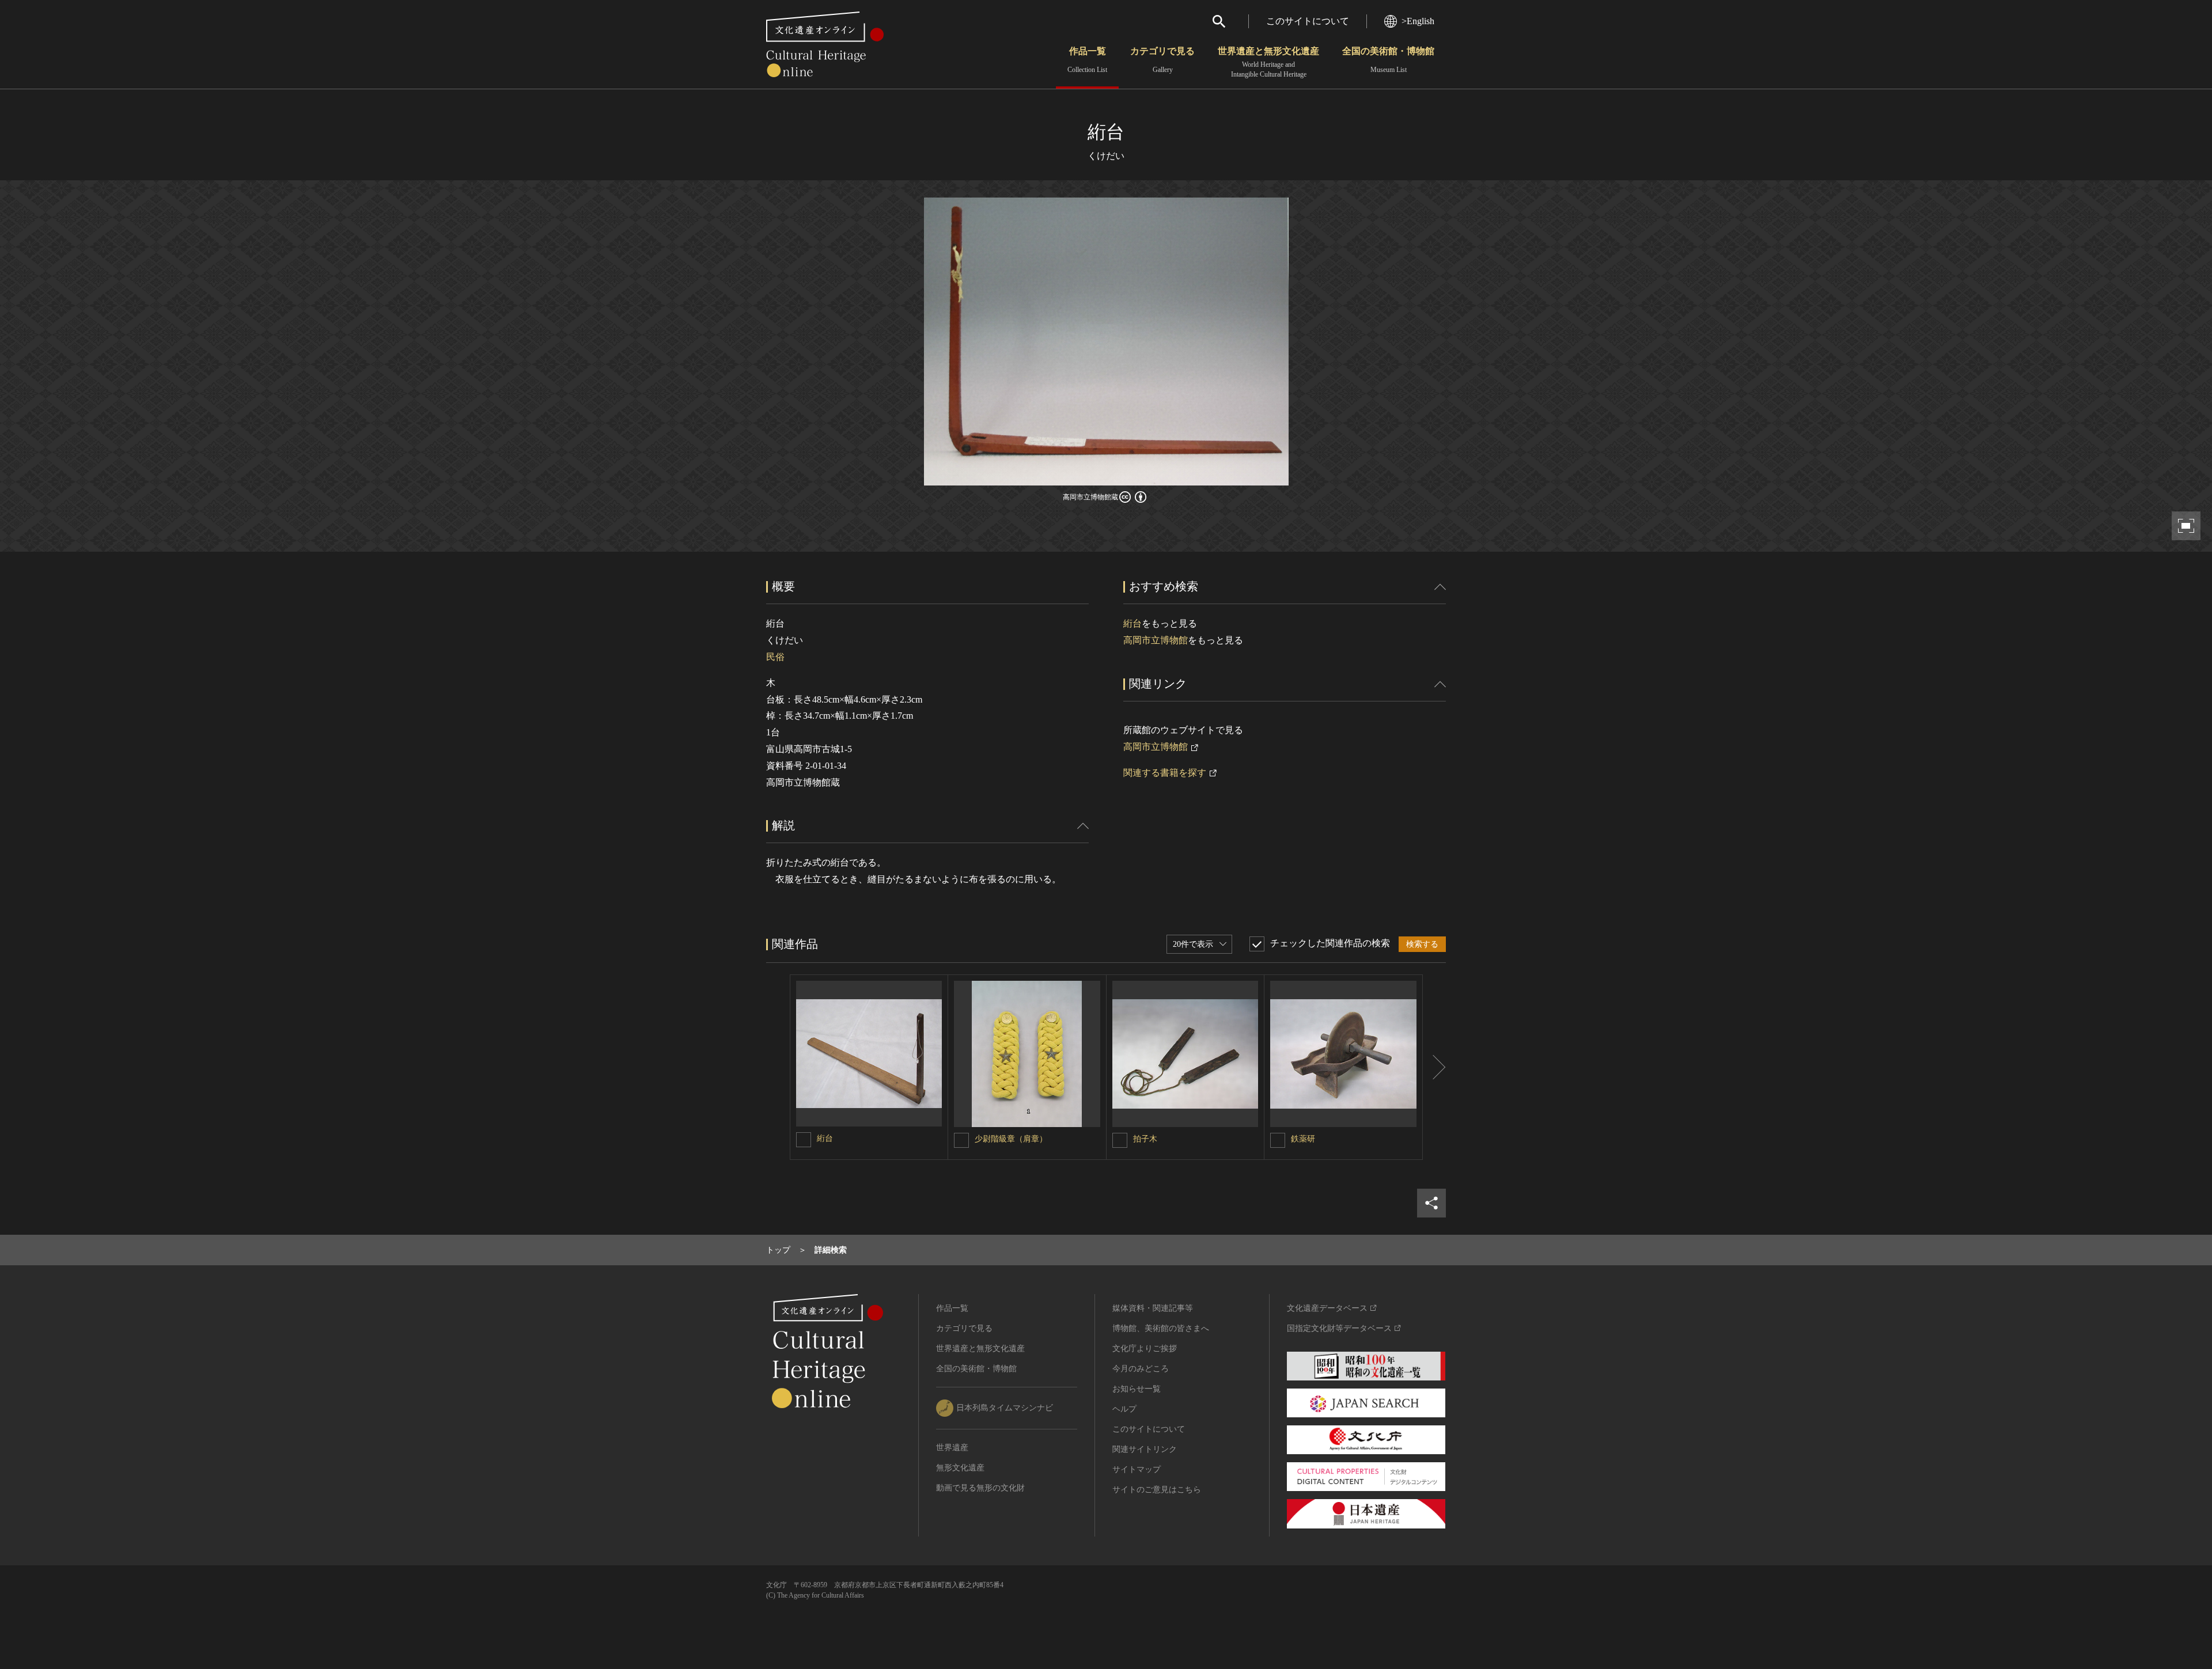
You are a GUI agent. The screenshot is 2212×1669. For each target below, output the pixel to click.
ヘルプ (1124, 1409)
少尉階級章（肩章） (1011, 1139)
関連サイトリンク (1145, 1449)
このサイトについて (1308, 21)
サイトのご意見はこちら (1157, 1490)
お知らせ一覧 (1137, 1389)
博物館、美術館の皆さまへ (1161, 1328)
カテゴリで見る (1162, 60)
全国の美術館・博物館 (1388, 60)
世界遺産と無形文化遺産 (1268, 62)
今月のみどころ (1141, 1369)
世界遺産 (952, 1448)
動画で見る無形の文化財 (980, 1488)
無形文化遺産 (960, 1468)
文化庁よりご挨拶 (1145, 1349)
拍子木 (1145, 1139)
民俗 (775, 657)
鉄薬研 (1303, 1139)
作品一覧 (1087, 60)
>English (1418, 21)
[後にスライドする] (1434, 1067)
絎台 (1132, 623)
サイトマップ (1137, 1469)
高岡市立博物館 (1156, 640)
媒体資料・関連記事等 (1153, 1308)
